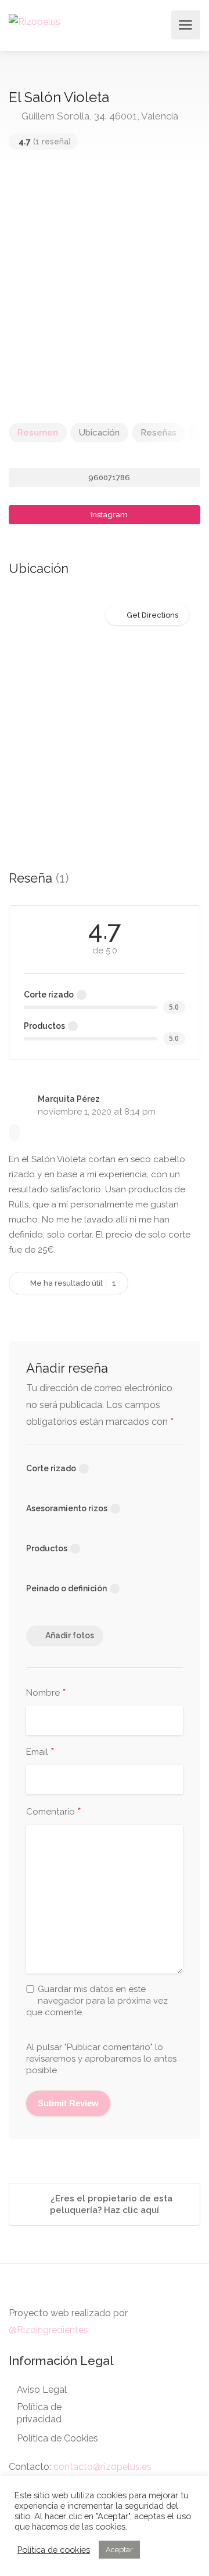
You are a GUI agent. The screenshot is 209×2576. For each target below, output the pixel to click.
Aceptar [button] (119, 2550)
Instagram (108, 515)
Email (40, 1753)
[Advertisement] (105, 292)
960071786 (108, 478)
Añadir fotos (70, 1635)
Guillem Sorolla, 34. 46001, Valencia (99, 116)
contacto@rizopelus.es (102, 2467)
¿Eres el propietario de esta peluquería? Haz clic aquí (110, 2204)
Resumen (38, 433)
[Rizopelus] (35, 21)
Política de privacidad (39, 2413)
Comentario (54, 1812)
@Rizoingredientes (48, 2330)
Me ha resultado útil (72, 1283)
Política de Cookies (57, 2438)
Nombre (46, 1693)
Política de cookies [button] (54, 2550)
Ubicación (99, 433)
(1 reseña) (45, 142)
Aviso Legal (42, 2390)
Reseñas (158, 433)
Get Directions (152, 615)
